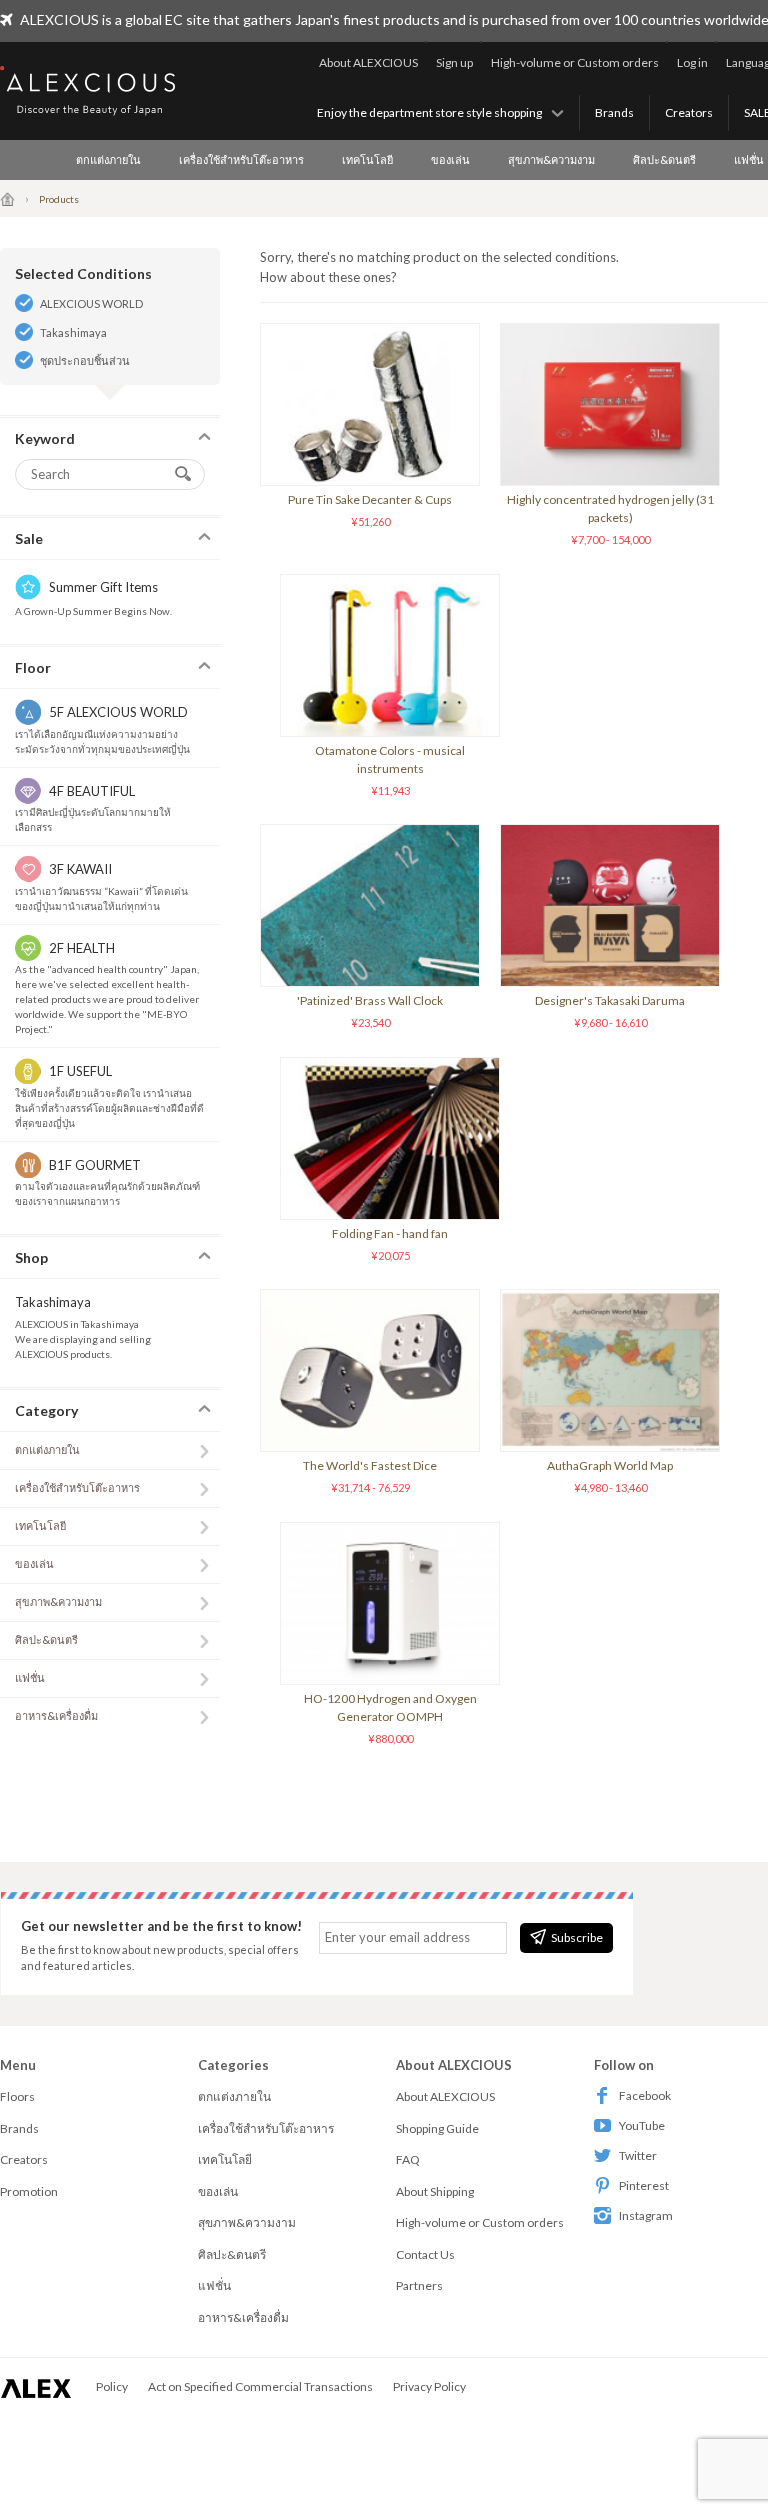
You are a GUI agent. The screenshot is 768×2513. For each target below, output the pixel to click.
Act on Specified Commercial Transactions (260, 2386)
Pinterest (644, 2185)
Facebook (645, 2095)
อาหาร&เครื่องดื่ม (56, 1715)
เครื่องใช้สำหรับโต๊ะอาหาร (241, 159)
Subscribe (577, 1937)
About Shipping (435, 2191)
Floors (17, 2096)
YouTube (642, 2125)
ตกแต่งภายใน (108, 159)
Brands (614, 112)
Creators (689, 112)
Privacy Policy (429, 2386)
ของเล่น (450, 159)
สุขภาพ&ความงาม (551, 159)
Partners (419, 2285)
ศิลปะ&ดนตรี (664, 159)
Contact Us (425, 2254)
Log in (692, 62)
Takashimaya (73, 332)
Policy (112, 2386)
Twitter (638, 2155)
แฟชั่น (30, 1677)
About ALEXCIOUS (368, 62)
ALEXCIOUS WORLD (91, 303)
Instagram (646, 2215)
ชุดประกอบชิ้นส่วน (85, 360)
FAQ (408, 2159)
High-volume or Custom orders (575, 62)
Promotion (29, 2191)
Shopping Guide (437, 2128)
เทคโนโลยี (367, 159)
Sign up (454, 62)
